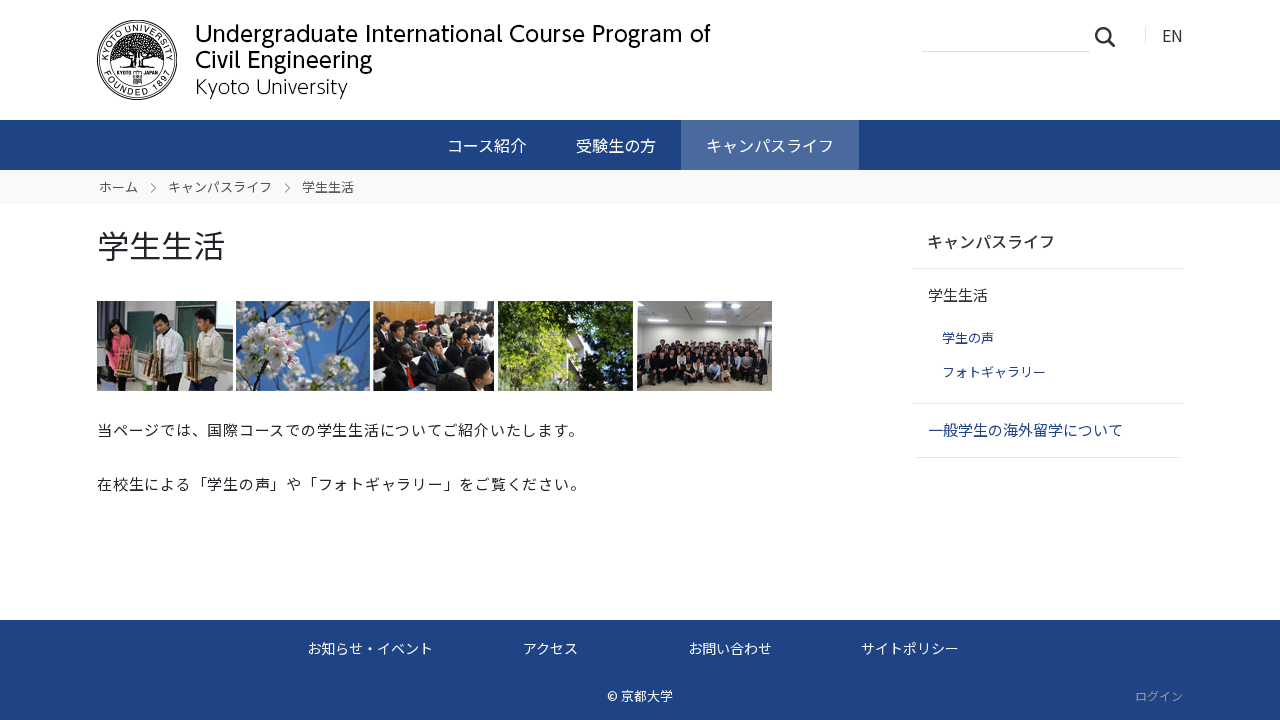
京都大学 (647, 695)
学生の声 (968, 337)
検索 (1111, 36)
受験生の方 (616, 145)
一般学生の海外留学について (1025, 429)
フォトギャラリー (994, 371)
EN (1172, 35)
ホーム (118, 186)
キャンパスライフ (770, 145)
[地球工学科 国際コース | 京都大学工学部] (417, 60)
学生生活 (958, 294)
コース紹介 (486, 145)
